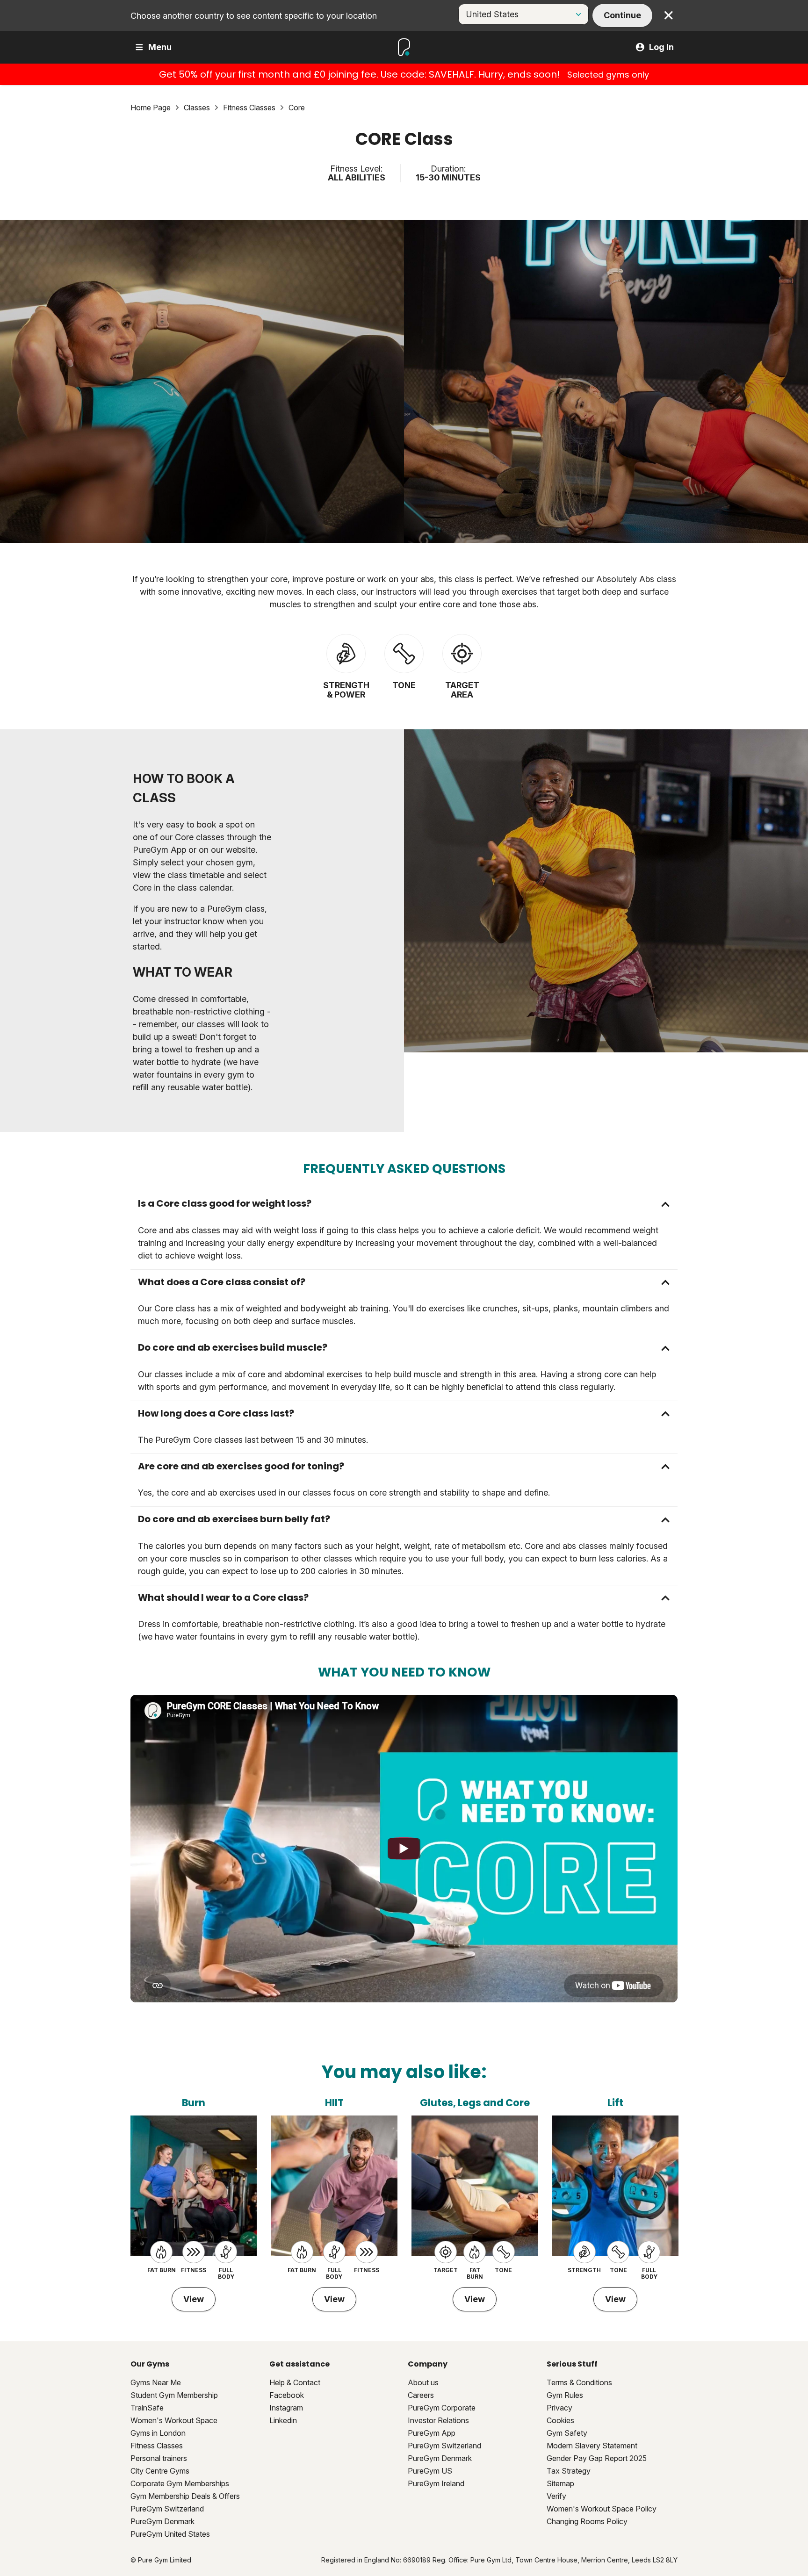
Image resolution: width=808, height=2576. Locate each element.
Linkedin (283, 2420)
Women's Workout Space (174, 2420)
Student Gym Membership (174, 2395)
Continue (622, 15)
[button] (404, 1204)
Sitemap (560, 2483)
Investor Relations (438, 2420)
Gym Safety (567, 2433)
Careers (421, 2395)
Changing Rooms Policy (587, 2521)
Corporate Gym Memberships (180, 2483)
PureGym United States (170, 2534)
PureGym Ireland (436, 2483)
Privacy (559, 2408)
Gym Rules (565, 2395)
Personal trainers (159, 2458)
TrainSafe (147, 2408)
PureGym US (430, 2471)
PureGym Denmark (162, 2521)
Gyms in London (158, 2433)
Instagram (286, 2408)
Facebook (287, 2395)
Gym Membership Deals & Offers (185, 2496)
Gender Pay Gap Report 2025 (597, 2458)
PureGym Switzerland (167, 2509)
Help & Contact (295, 2382)
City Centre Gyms (160, 2471)
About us (423, 2382)
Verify (556, 2496)
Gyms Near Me (156, 2382)
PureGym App (432, 2433)
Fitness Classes (157, 2446)
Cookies (560, 2420)
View (194, 2299)
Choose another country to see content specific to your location (254, 16)
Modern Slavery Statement (592, 2446)
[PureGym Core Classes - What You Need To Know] (404, 1849)
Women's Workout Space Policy (602, 2509)
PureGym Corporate (442, 2408)
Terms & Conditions (579, 2382)
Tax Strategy (569, 2471)
